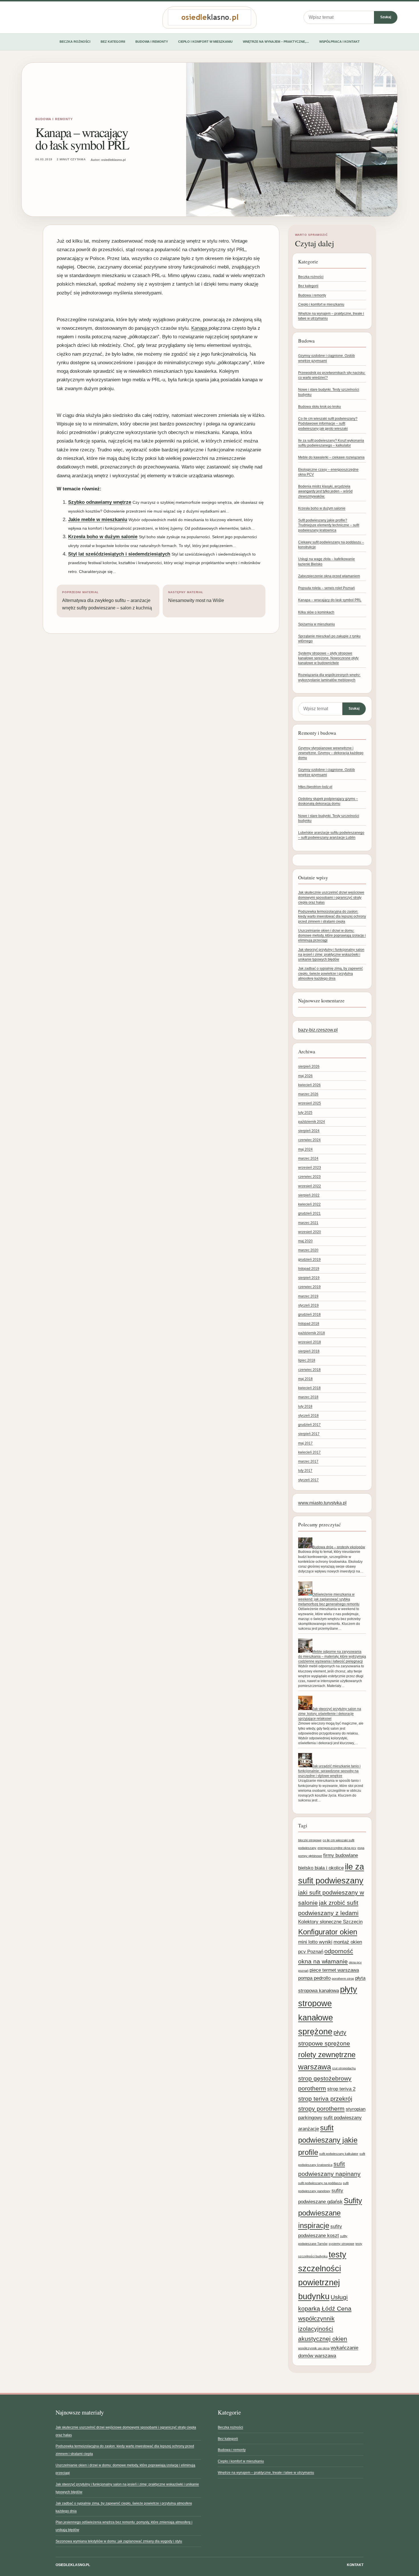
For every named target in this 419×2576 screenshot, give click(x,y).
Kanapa (200, 328)
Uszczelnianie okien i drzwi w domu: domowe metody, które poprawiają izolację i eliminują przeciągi (332, 936)
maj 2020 (305, 1241)
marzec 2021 (308, 1223)
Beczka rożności (75, 42)
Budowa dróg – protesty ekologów (339, 1547)
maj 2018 (305, 1379)
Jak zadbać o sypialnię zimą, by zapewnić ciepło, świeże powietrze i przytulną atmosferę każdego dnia (330, 973)
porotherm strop (343, 1979)
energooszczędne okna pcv (337, 1848)
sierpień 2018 (309, 1351)
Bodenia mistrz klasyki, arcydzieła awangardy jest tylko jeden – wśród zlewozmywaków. (325, 491)
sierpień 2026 (309, 1066)
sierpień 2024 (309, 1131)
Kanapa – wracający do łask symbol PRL (330, 600)
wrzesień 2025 (310, 1103)
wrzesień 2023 (310, 1168)
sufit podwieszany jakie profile (328, 2140)
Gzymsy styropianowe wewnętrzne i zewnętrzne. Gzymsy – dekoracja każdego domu (331, 753)
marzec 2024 (308, 1158)
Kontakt (355, 2565)
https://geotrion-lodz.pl (315, 787)
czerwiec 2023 (309, 1177)
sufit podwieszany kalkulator (339, 2154)
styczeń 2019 (308, 1305)
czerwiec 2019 (309, 1287)
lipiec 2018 (307, 1360)
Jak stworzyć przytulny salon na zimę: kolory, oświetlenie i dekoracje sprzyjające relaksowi (330, 1714)
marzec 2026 (308, 1094)
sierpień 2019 (309, 1278)
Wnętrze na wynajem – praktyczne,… (276, 42)
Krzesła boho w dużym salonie (103, 537)
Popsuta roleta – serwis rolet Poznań (327, 588)
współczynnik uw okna (314, 2348)
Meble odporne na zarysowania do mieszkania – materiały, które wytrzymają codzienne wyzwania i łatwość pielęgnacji (332, 1657)
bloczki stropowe (310, 1840)
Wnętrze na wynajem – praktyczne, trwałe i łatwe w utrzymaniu (266, 2473)
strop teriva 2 (341, 2089)
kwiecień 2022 (309, 1204)
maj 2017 (305, 1443)
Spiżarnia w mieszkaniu (317, 624)
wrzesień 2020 (310, 1232)
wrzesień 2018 (310, 1342)
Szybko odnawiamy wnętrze (100, 502)
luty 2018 (305, 1406)
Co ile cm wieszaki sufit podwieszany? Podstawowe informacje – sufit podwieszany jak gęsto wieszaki (328, 424)
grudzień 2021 (309, 1213)
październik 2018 (312, 1333)
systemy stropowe (341, 2244)
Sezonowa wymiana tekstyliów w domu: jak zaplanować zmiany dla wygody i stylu (119, 2541)
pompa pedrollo (314, 1978)
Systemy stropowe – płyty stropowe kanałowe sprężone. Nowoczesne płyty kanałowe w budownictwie (328, 658)
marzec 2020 (308, 1250)
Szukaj (386, 17)
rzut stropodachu (344, 2068)
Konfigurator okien (328, 1932)
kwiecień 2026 (309, 1085)
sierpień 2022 (309, 1195)
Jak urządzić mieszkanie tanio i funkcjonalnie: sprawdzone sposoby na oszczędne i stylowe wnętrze (329, 1771)
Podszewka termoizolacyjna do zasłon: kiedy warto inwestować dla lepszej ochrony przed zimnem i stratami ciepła (332, 917)
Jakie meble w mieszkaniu (98, 520)
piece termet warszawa (334, 1970)
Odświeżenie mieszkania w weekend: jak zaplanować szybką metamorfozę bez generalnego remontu (329, 1599)
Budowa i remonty (152, 42)
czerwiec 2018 (309, 1370)
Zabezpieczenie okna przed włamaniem (329, 576)
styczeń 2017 (308, 1480)
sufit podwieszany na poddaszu (320, 2183)
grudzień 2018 (309, 1314)
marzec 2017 (308, 1461)
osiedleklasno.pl (73, 2565)
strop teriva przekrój (325, 2099)
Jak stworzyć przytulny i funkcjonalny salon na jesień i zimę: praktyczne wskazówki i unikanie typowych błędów (331, 955)
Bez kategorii (113, 42)
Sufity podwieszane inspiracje (330, 2213)
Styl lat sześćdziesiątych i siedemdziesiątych (119, 554)
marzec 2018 (308, 1397)
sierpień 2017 (309, 1434)
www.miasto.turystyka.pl (322, 1503)
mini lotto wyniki (315, 1942)
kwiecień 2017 (309, 1452)
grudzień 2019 (309, 1260)
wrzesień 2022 (310, 1186)
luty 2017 (305, 1471)
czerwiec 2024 (309, 1140)
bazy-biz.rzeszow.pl (318, 1030)
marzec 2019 (308, 1296)
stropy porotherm (321, 2109)
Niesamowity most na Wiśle (196, 597)
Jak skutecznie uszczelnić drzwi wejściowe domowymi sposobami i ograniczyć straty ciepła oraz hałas (331, 897)
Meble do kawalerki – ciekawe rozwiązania (331, 457)
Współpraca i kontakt (339, 42)
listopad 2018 (309, 1324)
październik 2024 (312, 1122)
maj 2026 (305, 1076)
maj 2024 (305, 1149)
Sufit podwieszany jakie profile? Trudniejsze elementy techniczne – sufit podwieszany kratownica (329, 525)
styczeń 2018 (308, 1416)
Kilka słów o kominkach (316, 612)
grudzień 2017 (309, 1425)
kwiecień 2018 (309, 1388)
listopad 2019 (309, 1269)
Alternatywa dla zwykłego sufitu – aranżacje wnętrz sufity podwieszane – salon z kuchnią (107, 601)
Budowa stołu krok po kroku (320, 407)
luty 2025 (305, 1113)
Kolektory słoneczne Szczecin (330, 1922)
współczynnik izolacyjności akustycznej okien (323, 2329)
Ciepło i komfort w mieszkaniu (205, 42)
